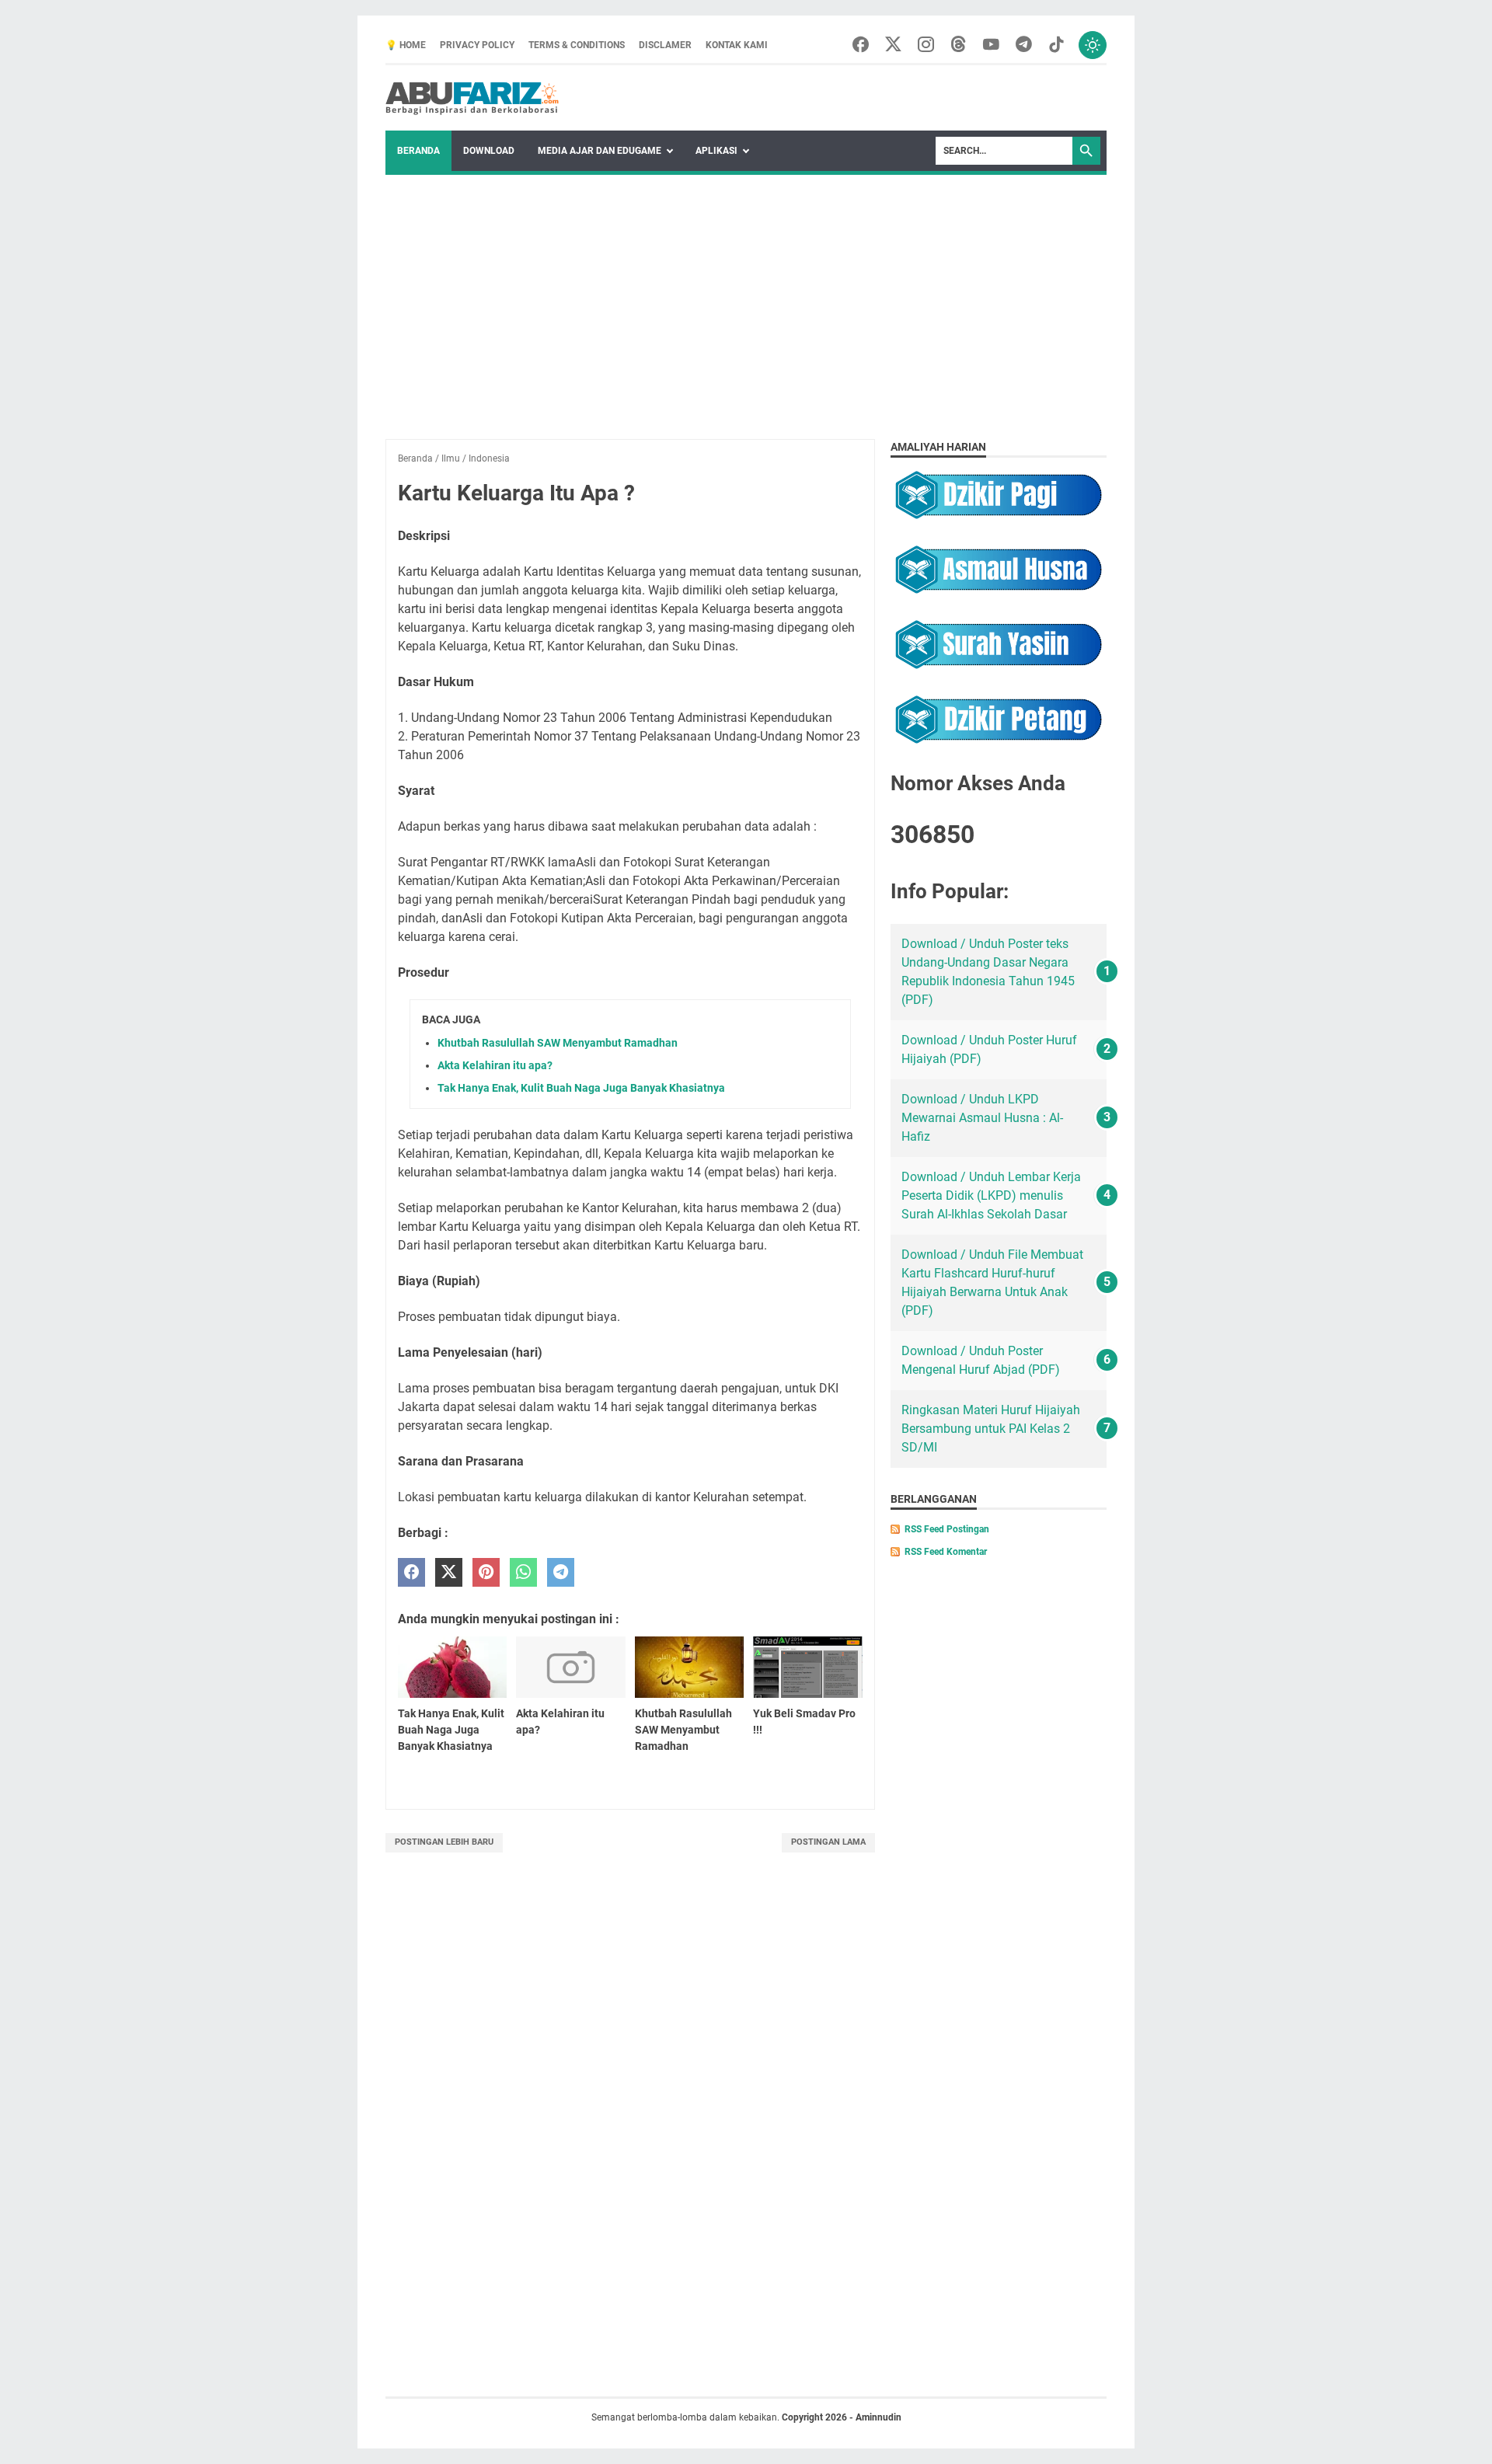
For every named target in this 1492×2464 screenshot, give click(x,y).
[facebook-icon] (861, 45)
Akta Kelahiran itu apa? (495, 1065)
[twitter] (449, 1572)
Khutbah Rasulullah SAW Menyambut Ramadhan (558, 1043)
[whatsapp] (523, 1572)
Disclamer (665, 45)
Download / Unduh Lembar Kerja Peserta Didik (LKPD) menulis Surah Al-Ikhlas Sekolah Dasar (991, 1195)
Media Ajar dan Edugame (600, 151)
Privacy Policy (477, 45)
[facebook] (411, 1572)
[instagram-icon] (926, 45)
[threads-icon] (959, 45)
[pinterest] (486, 1572)
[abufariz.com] (473, 98)
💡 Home (406, 45)
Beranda (418, 151)
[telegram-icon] (1024, 45)
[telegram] (561, 1572)
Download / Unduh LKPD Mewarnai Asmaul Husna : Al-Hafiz (982, 1118)
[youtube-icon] (991, 45)
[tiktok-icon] (1056, 45)
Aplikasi (716, 151)
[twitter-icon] (893, 45)
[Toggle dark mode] (1093, 45)
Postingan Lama (828, 1842)
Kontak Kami (737, 45)
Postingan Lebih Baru (444, 1842)
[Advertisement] (746, 291)
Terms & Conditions (577, 45)
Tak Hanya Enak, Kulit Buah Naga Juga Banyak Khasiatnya (581, 1088)
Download (489, 151)
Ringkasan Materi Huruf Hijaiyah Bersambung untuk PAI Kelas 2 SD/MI (991, 1429)
